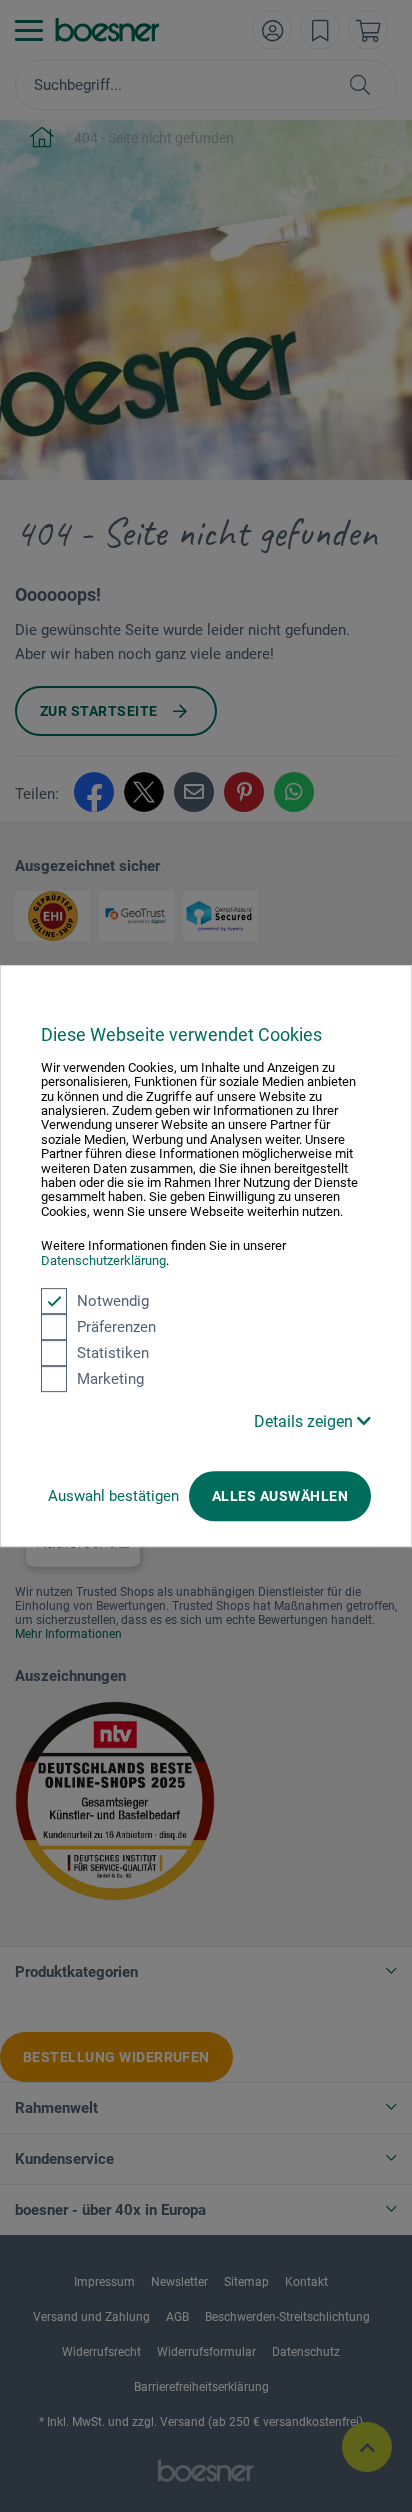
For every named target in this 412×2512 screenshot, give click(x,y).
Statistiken (113, 1353)
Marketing (110, 1379)
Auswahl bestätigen (113, 1496)
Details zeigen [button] (305, 1421)
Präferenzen (116, 1327)
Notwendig (113, 1301)
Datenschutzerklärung (103, 1260)
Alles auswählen (280, 1496)
